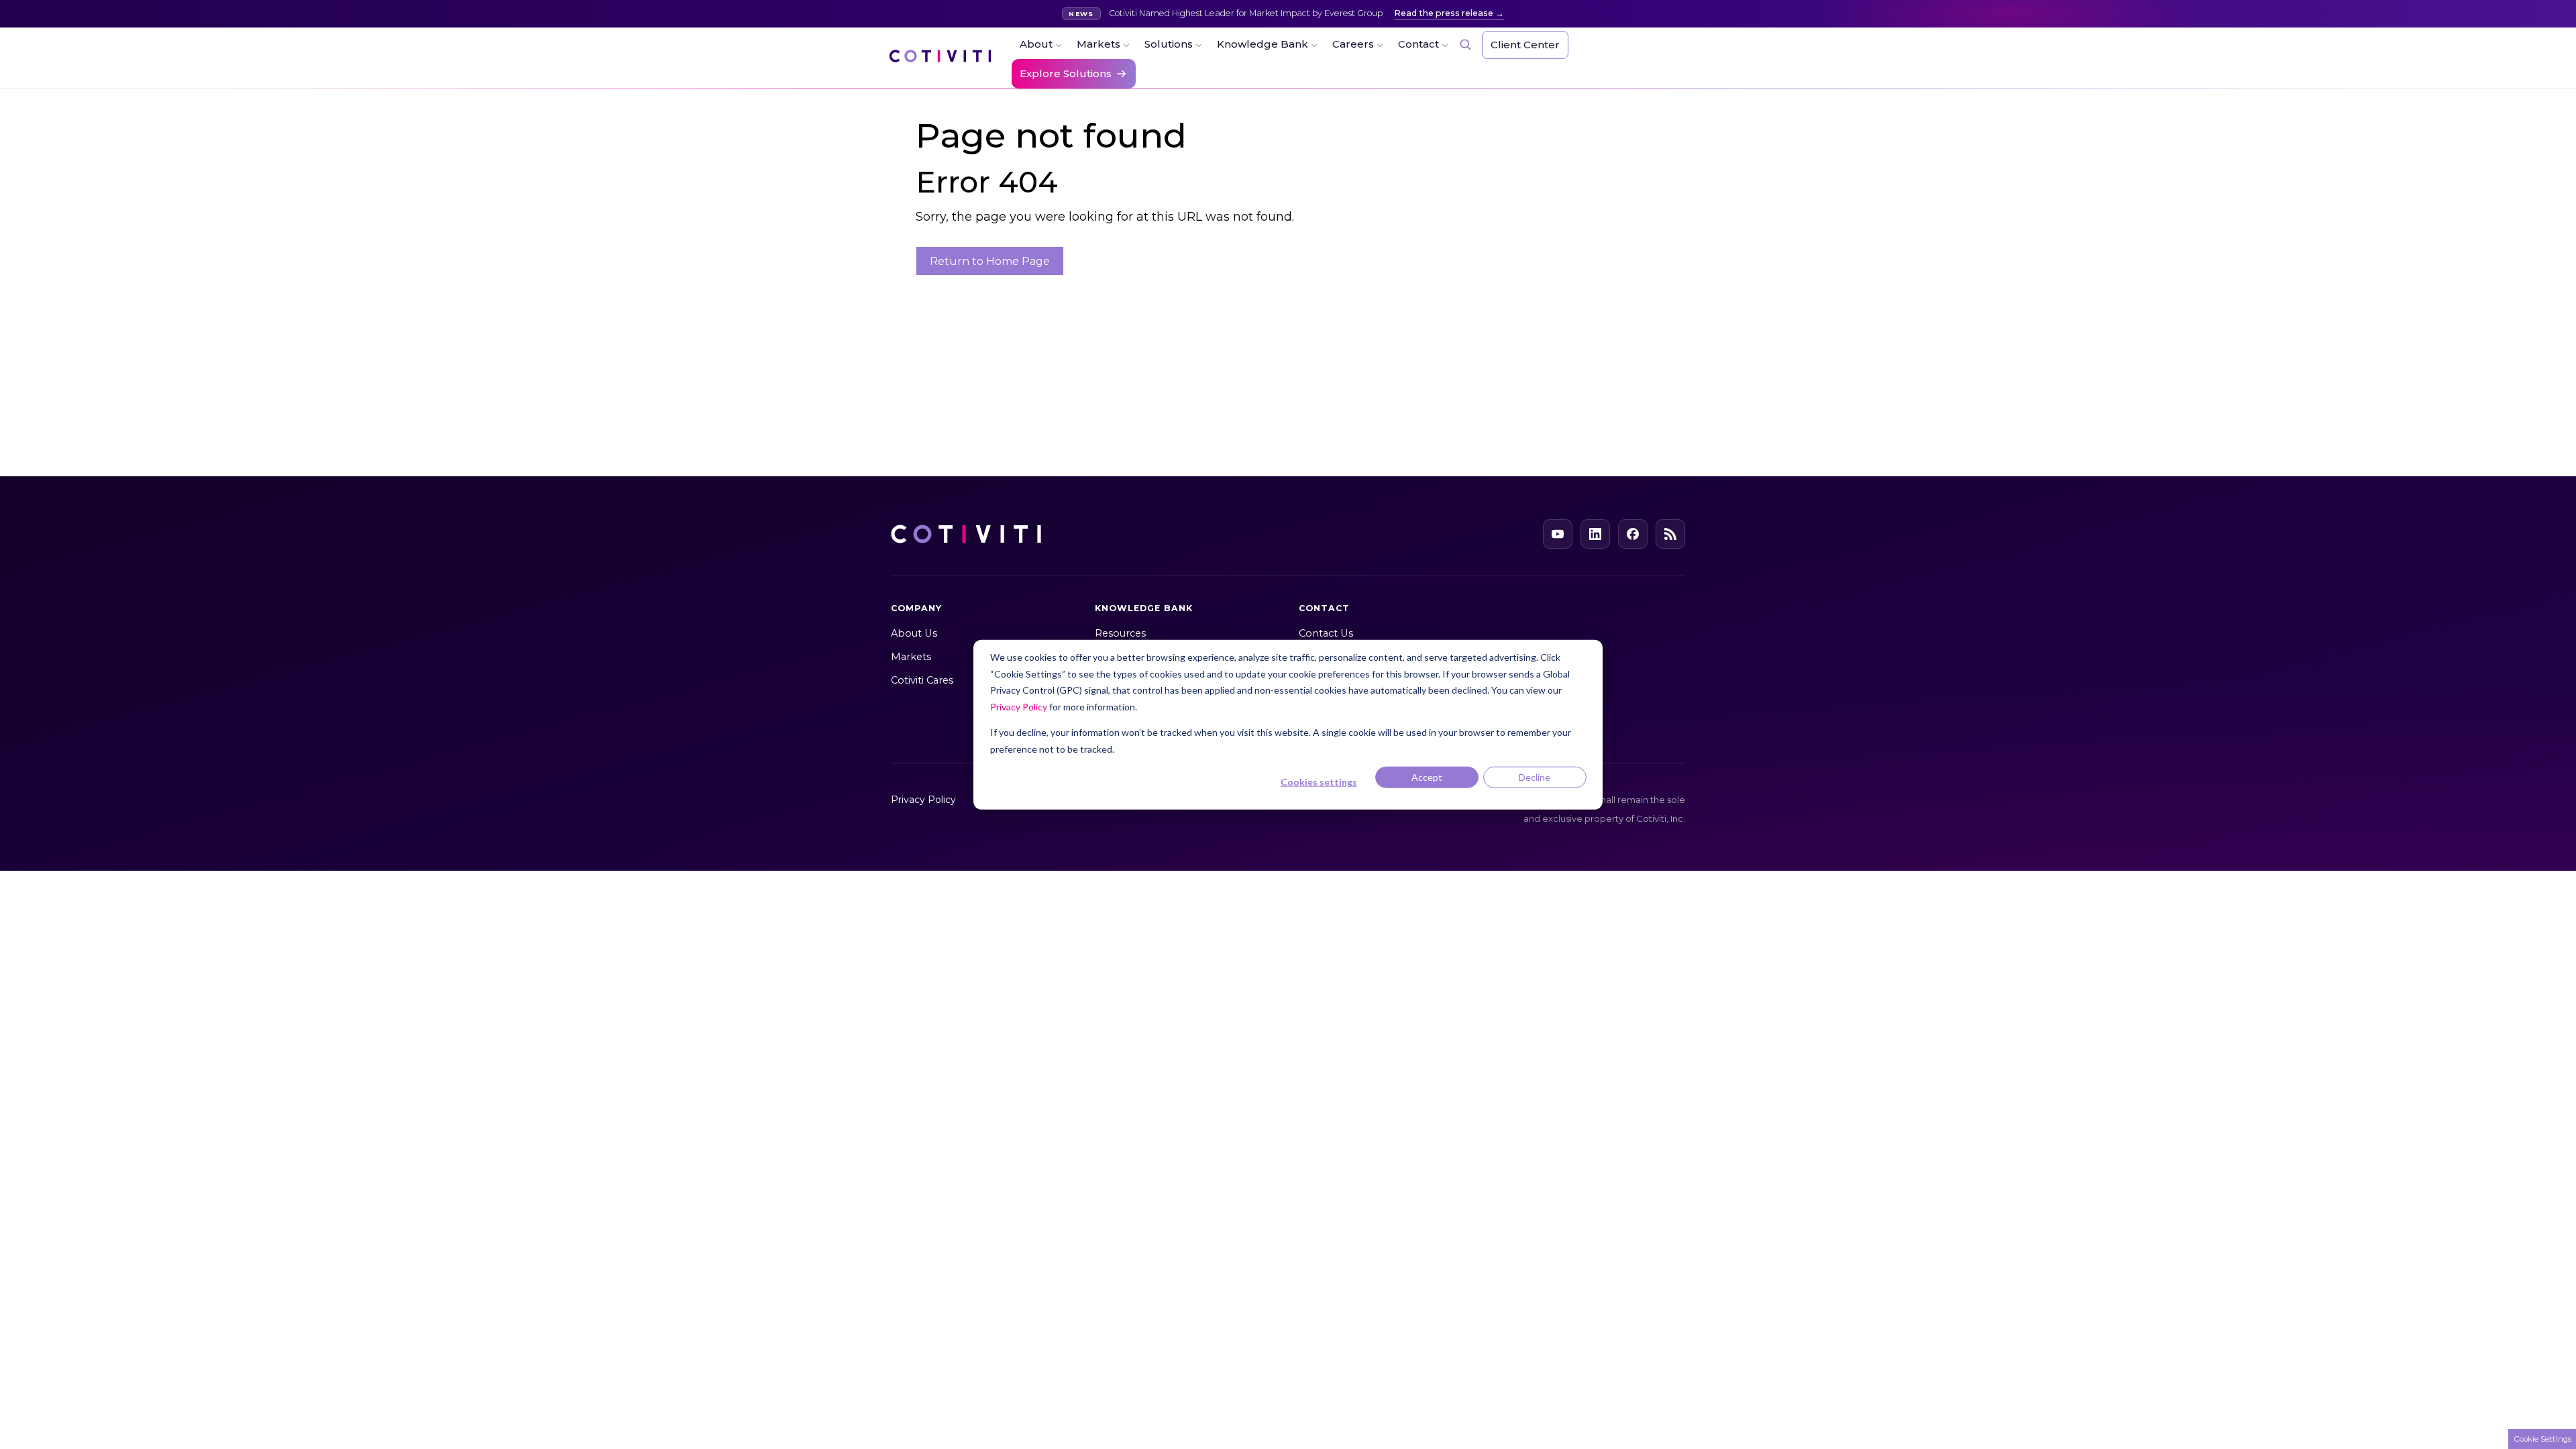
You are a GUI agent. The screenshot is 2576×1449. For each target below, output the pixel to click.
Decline (1535, 777)
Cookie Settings (2542, 1439)
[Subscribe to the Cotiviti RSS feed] (1670, 534)
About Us (914, 633)
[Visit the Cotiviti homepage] (940, 62)
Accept (1427, 777)
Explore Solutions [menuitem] (1066, 73)
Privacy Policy (1019, 706)
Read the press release (1444, 13)
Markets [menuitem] (1098, 44)
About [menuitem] (1036, 44)
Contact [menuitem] (1418, 44)
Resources (1120, 633)
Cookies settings (1319, 782)
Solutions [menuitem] (1169, 44)
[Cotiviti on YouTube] (1558, 534)
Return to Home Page (990, 261)
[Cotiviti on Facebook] (1633, 534)
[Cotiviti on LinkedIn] (1595, 534)
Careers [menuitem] (1353, 44)
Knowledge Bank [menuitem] (1263, 44)
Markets (911, 657)
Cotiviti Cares (922, 680)
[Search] (1465, 44)
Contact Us (1326, 633)
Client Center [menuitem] (1525, 45)
